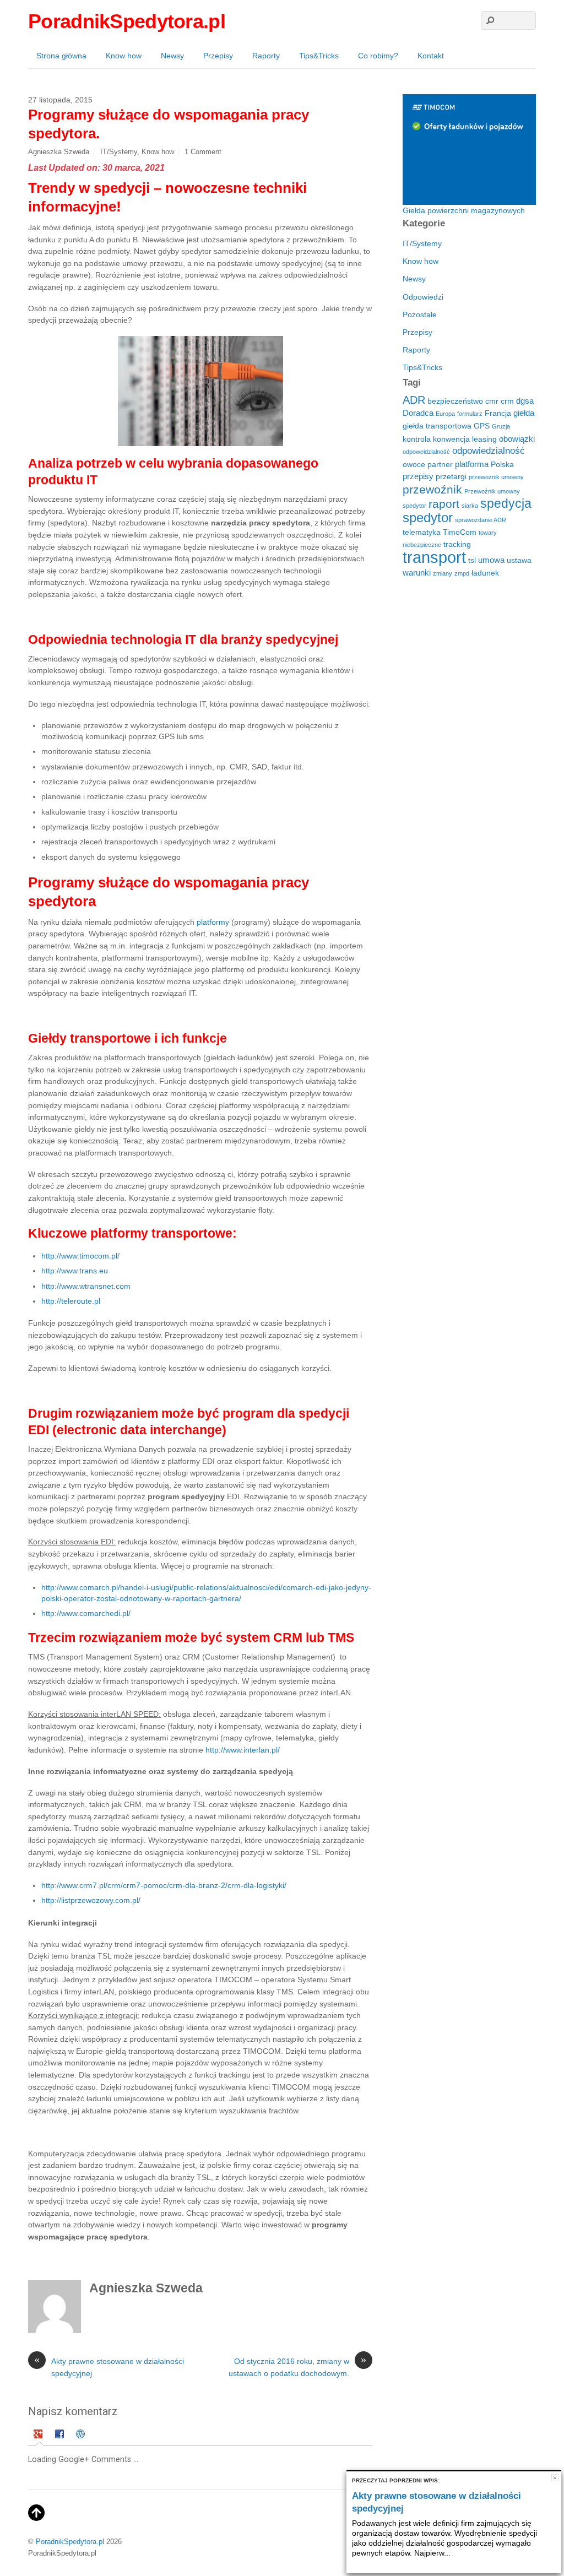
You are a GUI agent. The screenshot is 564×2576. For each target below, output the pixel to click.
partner (440, 465)
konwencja (451, 439)
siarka (470, 506)
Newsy (172, 56)
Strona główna (61, 56)
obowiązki (517, 439)
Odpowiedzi (423, 297)
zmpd (462, 573)
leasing (484, 439)
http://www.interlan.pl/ (243, 1750)
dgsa (525, 401)
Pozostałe (420, 314)
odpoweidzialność (426, 452)
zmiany (443, 573)
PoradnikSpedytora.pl (70, 2542)
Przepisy (218, 56)
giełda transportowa (437, 426)
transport (434, 557)
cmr (492, 401)
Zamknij (555, 2478)
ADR (414, 400)
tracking (457, 544)
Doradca (418, 413)
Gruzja (501, 426)
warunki (417, 573)
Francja (498, 413)
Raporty (266, 56)
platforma (472, 464)
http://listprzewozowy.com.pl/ (91, 1900)
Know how (124, 56)
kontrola (417, 439)
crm (507, 401)
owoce (414, 465)
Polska (502, 465)
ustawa (519, 560)
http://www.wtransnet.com (86, 1286)
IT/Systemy (119, 152)
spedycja (506, 503)
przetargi (451, 477)
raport (444, 504)
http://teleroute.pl (71, 1301)
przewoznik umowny (496, 477)
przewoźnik (432, 489)
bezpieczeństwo (455, 401)
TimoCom (460, 532)
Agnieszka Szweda (59, 152)
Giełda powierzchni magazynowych (464, 210)
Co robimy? (378, 56)
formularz (470, 414)
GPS (482, 426)
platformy (214, 922)
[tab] (39, 2436)
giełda (524, 413)
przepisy (418, 476)
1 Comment (203, 152)
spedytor (428, 517)
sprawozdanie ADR (481, 520)
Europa (445, 414)
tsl (472, 560)
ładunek (485, 573)
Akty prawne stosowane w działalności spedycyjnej (109, 2367)
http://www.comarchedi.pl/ (86, 1613)
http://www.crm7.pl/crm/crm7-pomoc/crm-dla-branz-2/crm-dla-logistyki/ (164, 1885)
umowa (491, 560)
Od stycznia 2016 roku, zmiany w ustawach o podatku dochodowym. (297, 2367)
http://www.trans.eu (75, 1271)
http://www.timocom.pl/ (80, 1256)
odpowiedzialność (489, 451)
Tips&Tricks (319, 56)
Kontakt (431, 56)
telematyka (422, 532)
